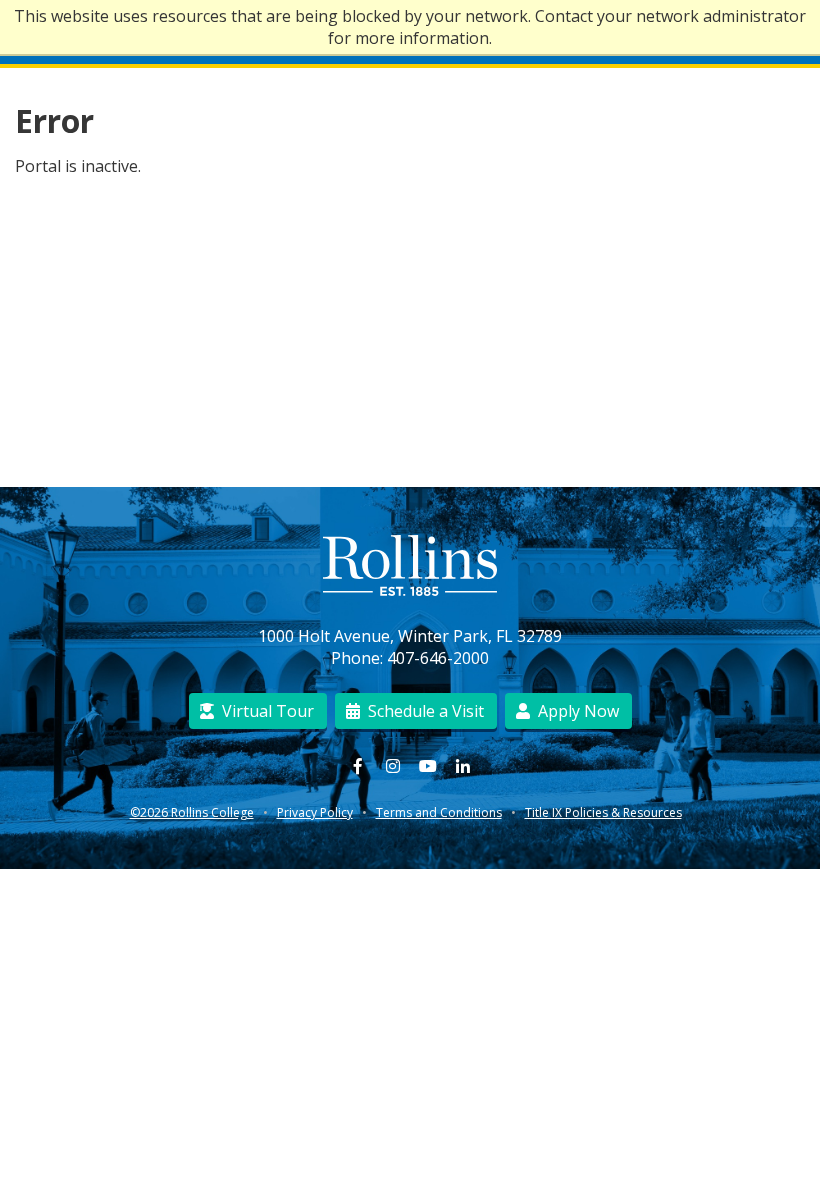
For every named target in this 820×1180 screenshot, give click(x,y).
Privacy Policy (315, 812)
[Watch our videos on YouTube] (427, 766)
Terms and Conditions (439, 812)
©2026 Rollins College (192, 812)
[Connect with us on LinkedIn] (462, 766)
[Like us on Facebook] (357, 766)
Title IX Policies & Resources (603, 812)
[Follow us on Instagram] (392, 766)
